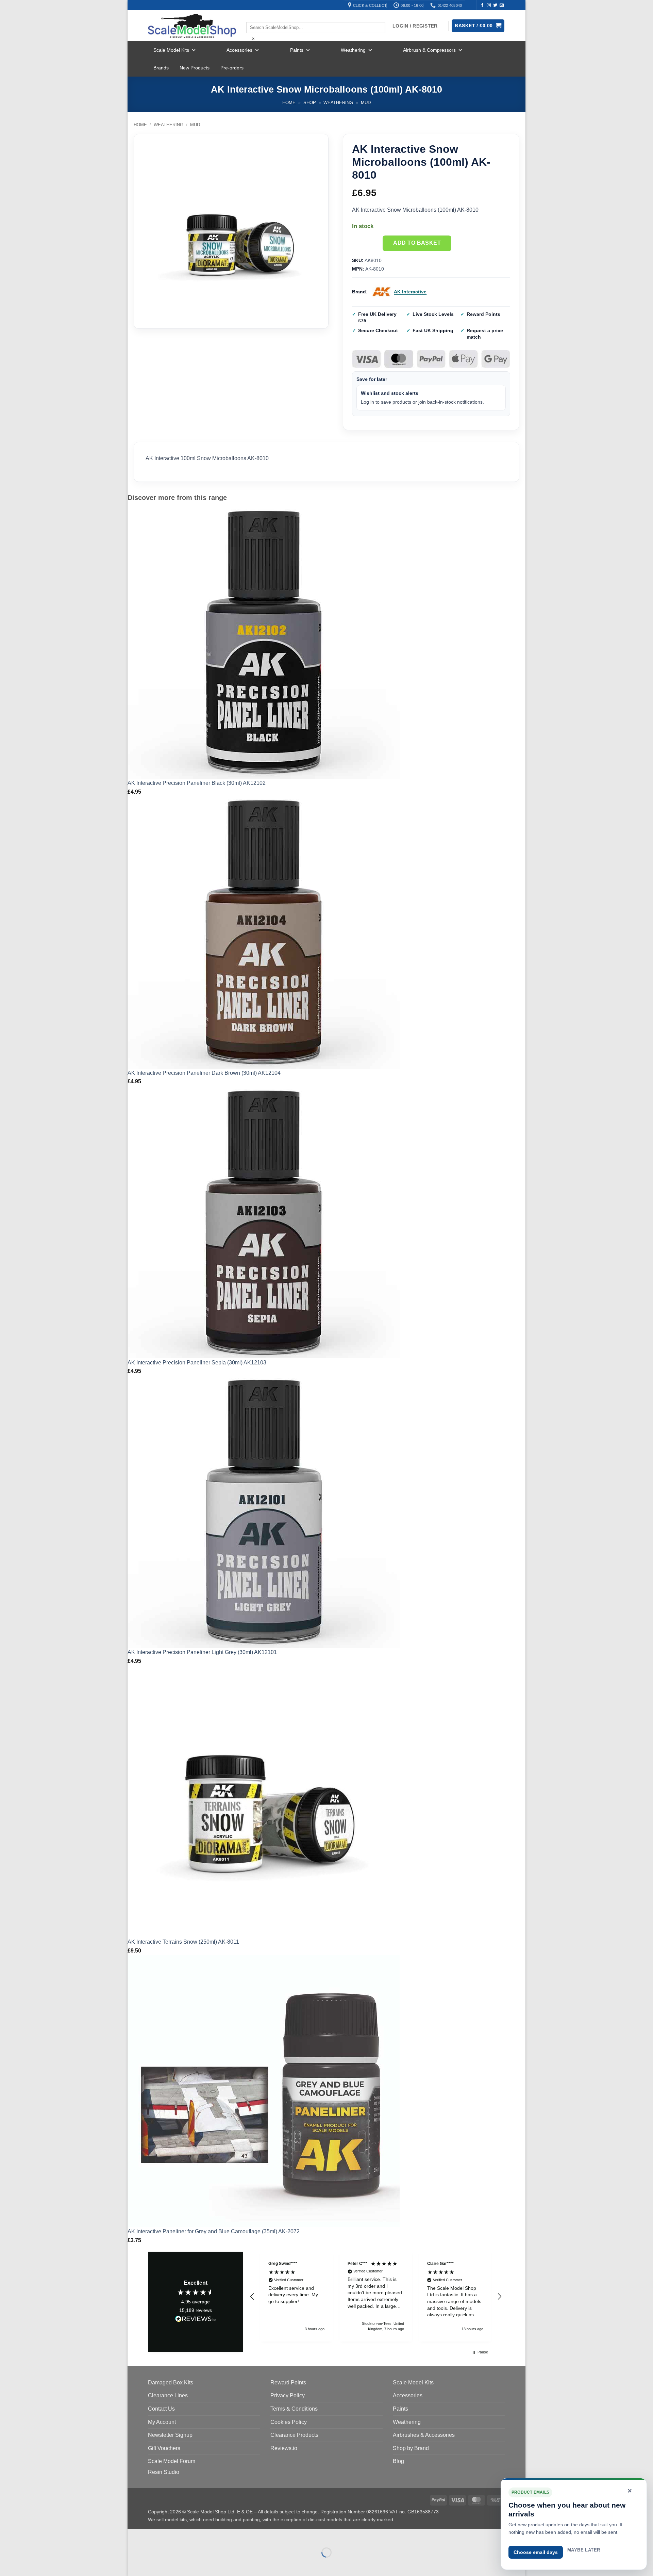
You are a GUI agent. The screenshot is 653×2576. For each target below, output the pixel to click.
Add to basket (417, 243)
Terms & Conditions (294, 2409)
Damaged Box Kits (171, 2383)
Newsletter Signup (170, 2435)
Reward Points (288, 2383)
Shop (310, 103)
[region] (376, 2297)
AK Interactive (410, 292)
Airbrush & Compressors (429, 50)
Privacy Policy (288, 2395)
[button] (252, 2297)
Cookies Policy (289, 2422)
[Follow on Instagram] (489, 5)
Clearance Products (294, 2435)
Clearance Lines (168, 2395)
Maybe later (584, 2550)
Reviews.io (284, 2448)
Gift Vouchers (164, 2448)
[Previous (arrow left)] (134, 2564)
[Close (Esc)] (194, 2535)
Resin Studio (164, 2472)
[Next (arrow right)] (154, 2564)
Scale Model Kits (171, 50)
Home (289, 103)
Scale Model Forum (172, 2461)
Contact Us (161, 2409)
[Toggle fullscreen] (154, 2535)
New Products (195, 68)
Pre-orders (232, 68)
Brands (161, 68)
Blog (398, 2461)
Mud (366, 103)
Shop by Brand (411, 2448)
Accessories (239, 50)
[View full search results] (252, 16)
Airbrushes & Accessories (424, 2435)
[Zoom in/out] (134, 2535)
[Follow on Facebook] (482, 5)
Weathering (353, 50)
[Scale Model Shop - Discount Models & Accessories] (192, 26)
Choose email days (536, 2552)
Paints (297, 50)
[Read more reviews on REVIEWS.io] (196, 2320)
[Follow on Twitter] (495, 5)
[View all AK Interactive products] (382, 292)
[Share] (174, 2535)
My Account (162, 2422)
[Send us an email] (502, 5)
